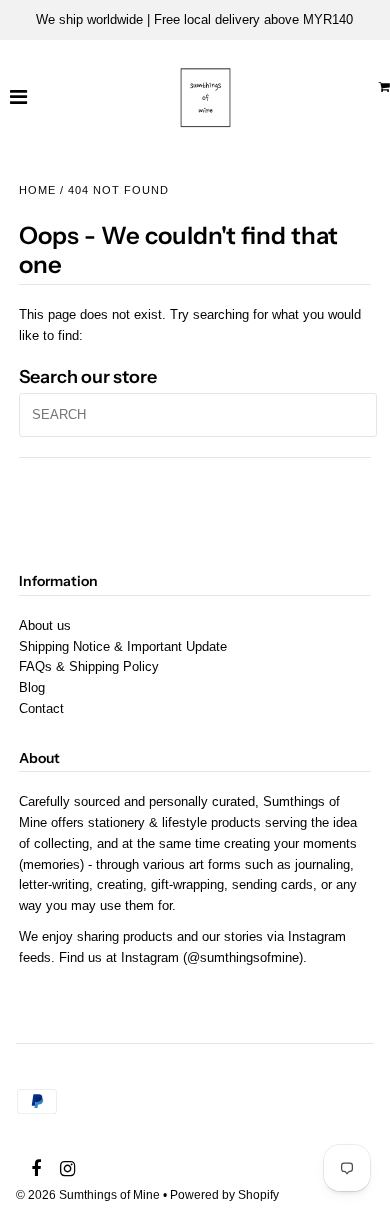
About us (45, 625)
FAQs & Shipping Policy (89, 666)
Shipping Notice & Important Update (123, 646)
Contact (41, 708)
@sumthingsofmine (243, 957)
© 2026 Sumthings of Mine (88, 1195)
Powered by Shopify (224, 1195)
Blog (32, 687)
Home (37, 190)
